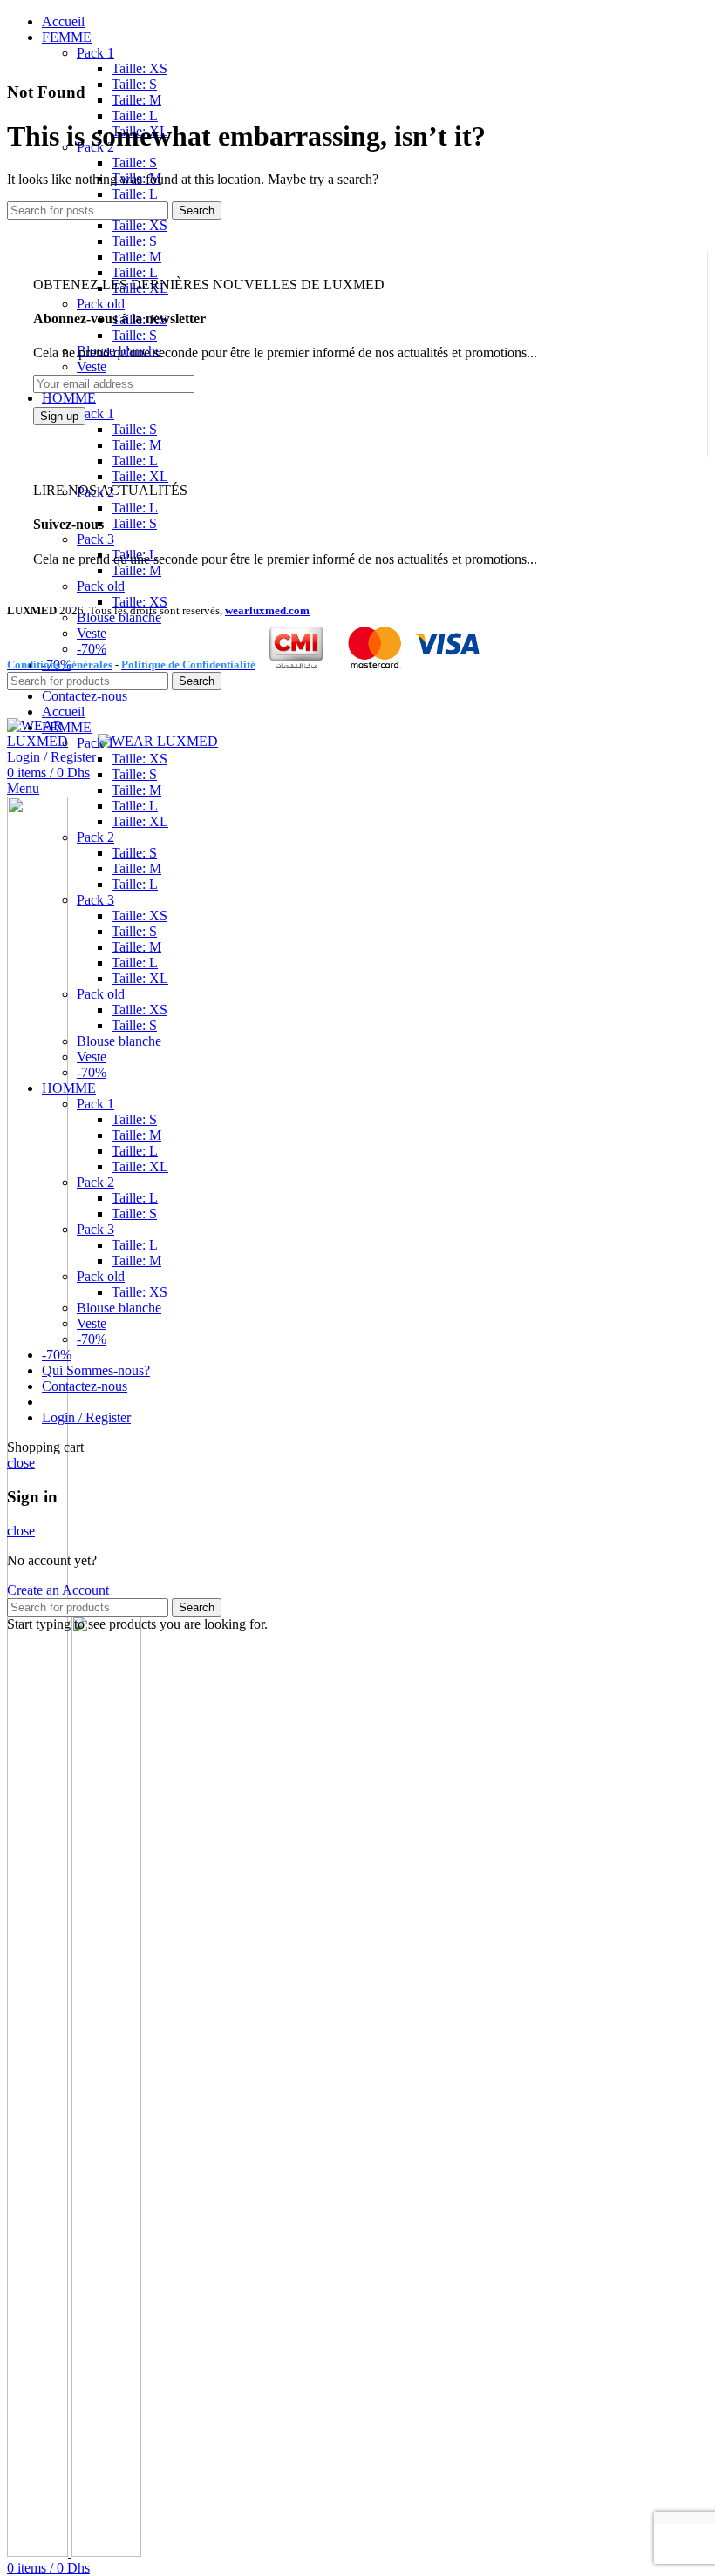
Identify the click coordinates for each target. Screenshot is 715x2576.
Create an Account (58, 1590)
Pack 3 (95, 539)
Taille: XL (140, 476)
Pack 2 (95, 837)
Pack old (101, 304)
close (21, 1463)
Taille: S (134, 84)
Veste (92, 366)
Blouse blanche (119, 1041)
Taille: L (135, 115)
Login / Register (86, 1417)
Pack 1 (95, 53)
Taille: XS (140, 68)
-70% (92, 1072)
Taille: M (136, 100)
